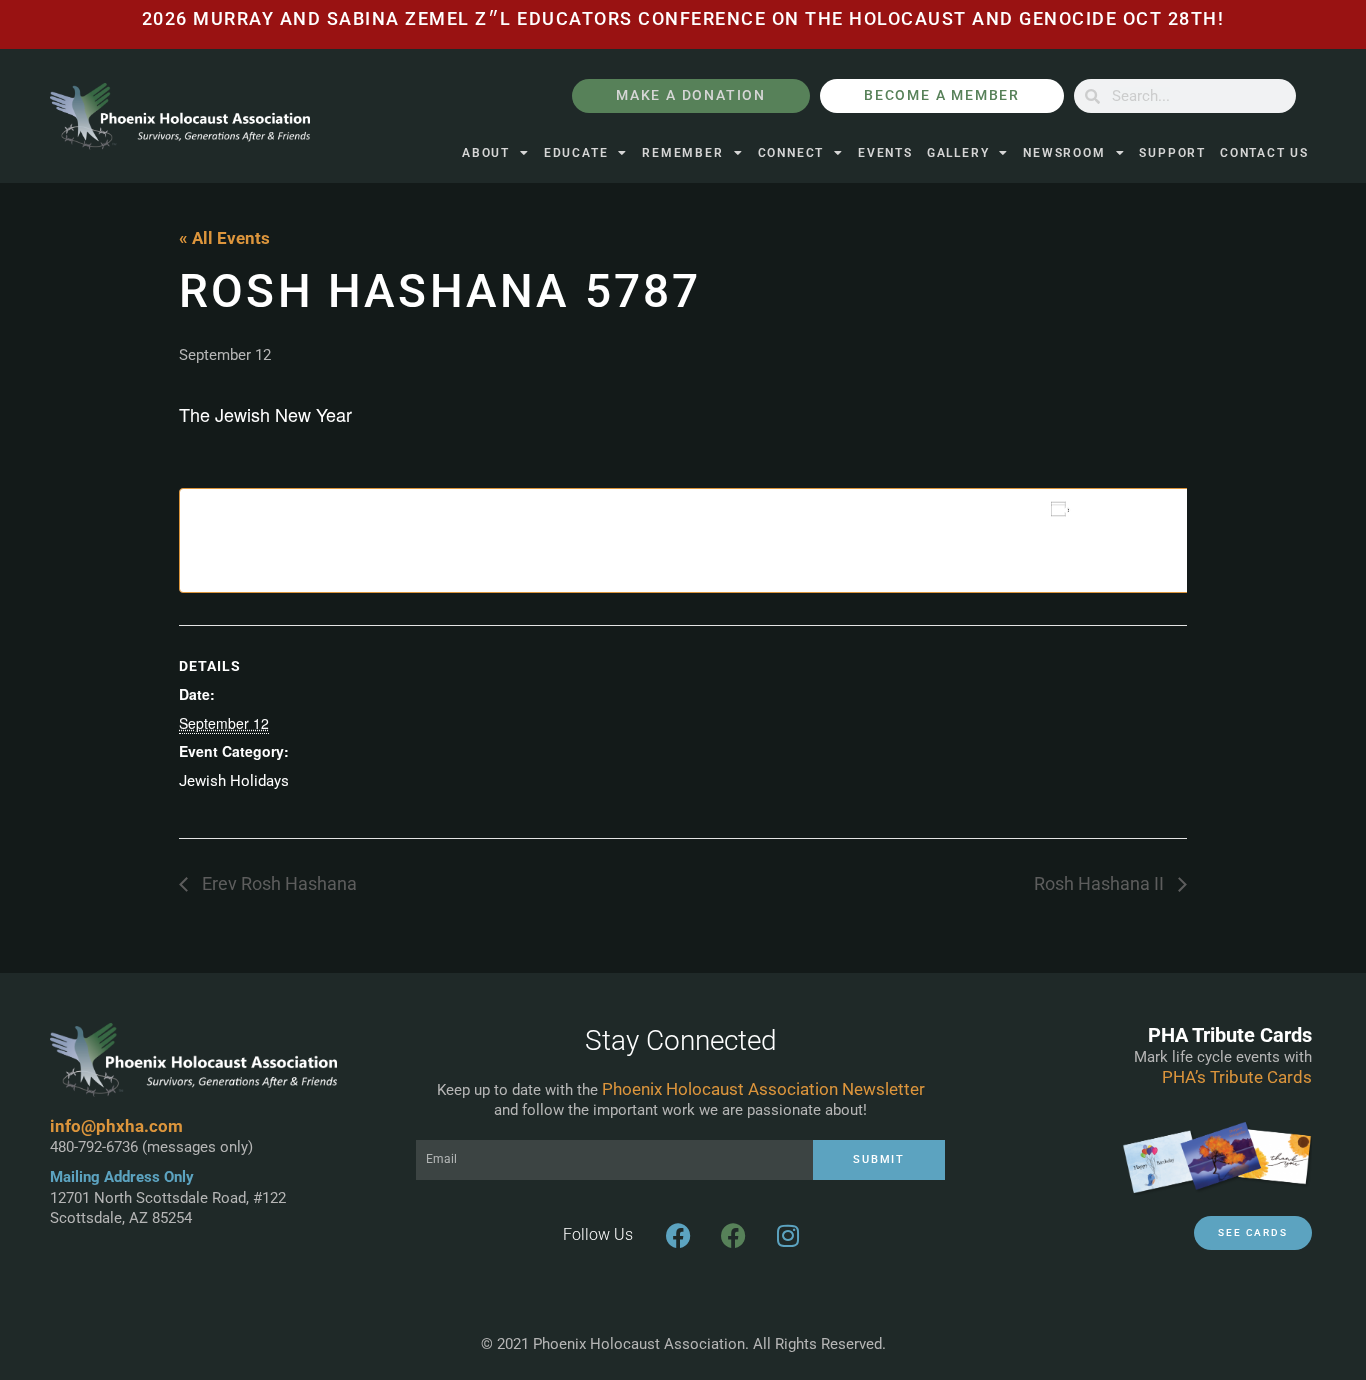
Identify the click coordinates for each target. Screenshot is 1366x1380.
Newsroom (1064, 153)
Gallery (958, 153)
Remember (682, 153)
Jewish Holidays (234, 781)
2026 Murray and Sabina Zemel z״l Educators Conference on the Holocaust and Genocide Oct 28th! (683, 19)
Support (1172, 153)
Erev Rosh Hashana (277, 884)
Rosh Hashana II (1101, 884)
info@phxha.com (116, 1126)
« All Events (224, 238)
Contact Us (1264, 153)
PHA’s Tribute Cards (1237, 1077)
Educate (576, 153)
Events (885, 153)
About (486, 153)
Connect (791, 153)
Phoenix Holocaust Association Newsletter (763, 1089)
